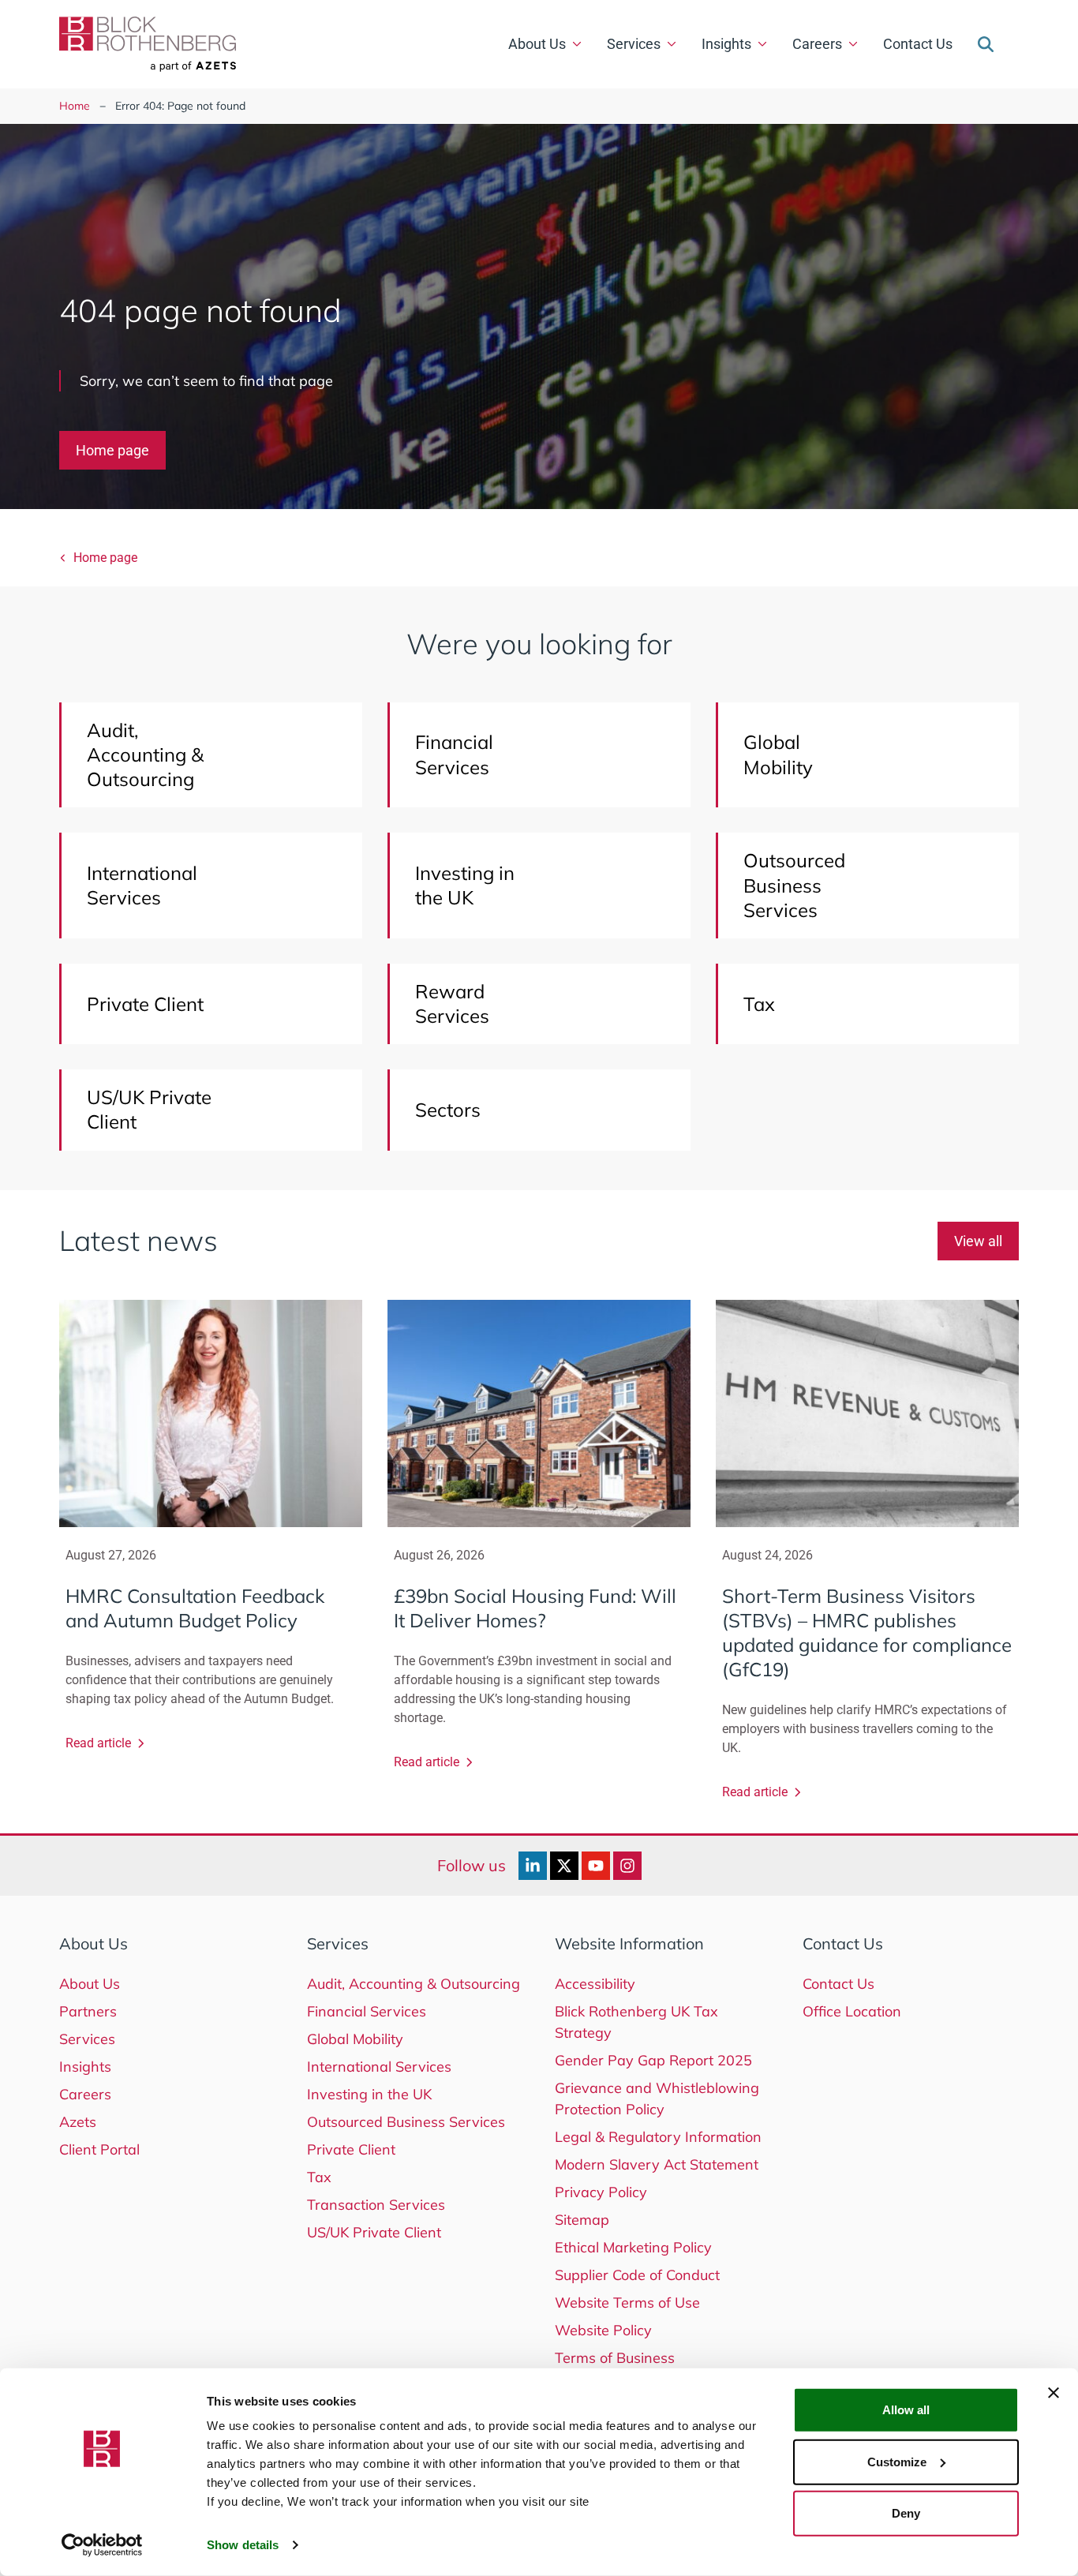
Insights (726, 44)
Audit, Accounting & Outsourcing (414, 1984)
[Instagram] (627, 1866)
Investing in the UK (369, 2094)
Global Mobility (355, 2039)
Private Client (351, 2149)
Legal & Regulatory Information (658, 2137)
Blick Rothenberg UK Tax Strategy (636, 2022)
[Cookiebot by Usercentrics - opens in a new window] (102, 2545)
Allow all (906, 2410)
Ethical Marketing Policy (633, 2247)
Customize (897, 2461)
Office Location (852, 2011)
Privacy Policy (601, 2192)
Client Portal (99, 2149)
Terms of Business (615, 2358)
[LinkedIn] (533, 1866)
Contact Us (918, 44)
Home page (112, 450)
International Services (379, 2067)
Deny (906, 2513)
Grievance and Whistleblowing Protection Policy (657, 2099)
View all (978, 1241)
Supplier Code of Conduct (637, 2275)
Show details (243, 2545)
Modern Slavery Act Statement (657, 2164)
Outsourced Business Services (406, 2122)
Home (75, 106)
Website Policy (603, 2330)
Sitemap (582, 2220)
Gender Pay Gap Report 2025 (653, 2060)
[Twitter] (564, 1866)
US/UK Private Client (374, 2232)
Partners (88, 2011)
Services (634, 44)
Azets (78, 2122)
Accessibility (595, 1984)
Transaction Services (376, 2205)
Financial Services (367, 2011)
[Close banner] (1054, 2393)
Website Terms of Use (627, 2303)
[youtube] (596, 1866)
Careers (817, 44)
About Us (537, 44)
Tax (319, 2177)
